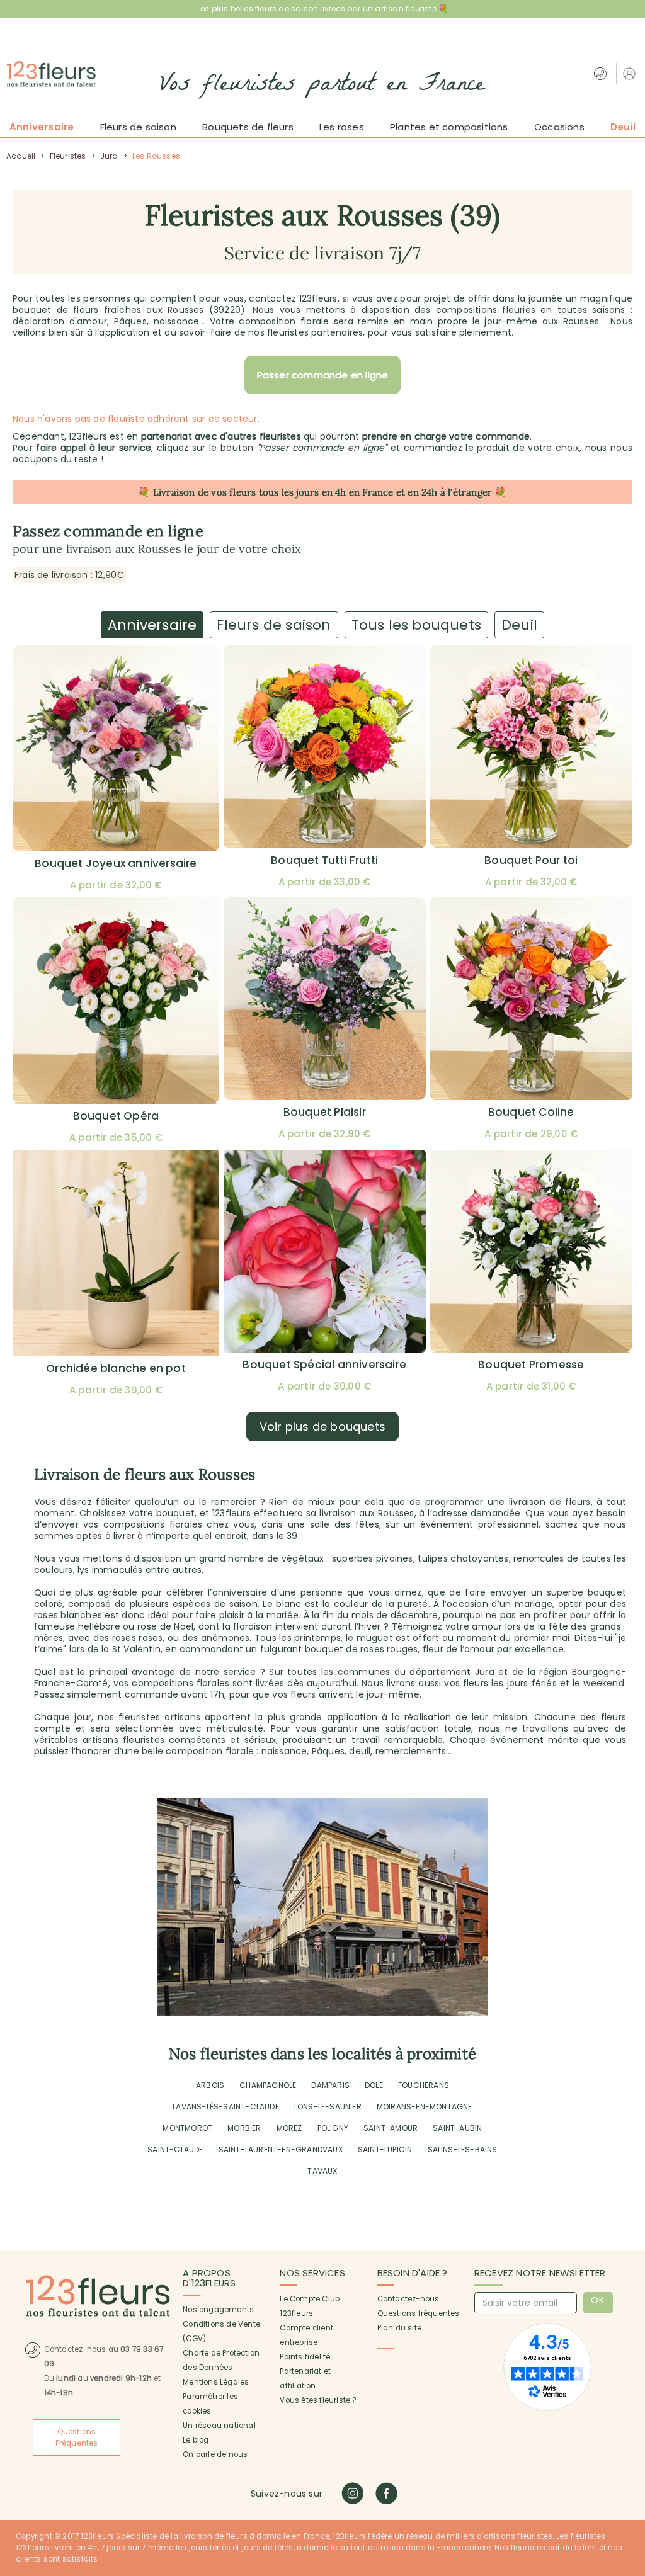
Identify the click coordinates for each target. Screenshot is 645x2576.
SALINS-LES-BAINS (463, 2149)
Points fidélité (305, 2357)
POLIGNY (333, 2128)
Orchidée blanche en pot (116, 1368)
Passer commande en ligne (323, 375)
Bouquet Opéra (116, 1116)
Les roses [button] (342, 127)
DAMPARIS (330, 2085)
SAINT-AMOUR (391, 2128)
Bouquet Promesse (531, 1365)
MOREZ (289, 2128)
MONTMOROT (187, 2128)
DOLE (374, 2085)
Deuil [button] (623, 127)
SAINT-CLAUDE (175, 2149)
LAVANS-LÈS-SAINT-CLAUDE (226, 2107)
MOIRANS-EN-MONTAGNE (425, 2107)
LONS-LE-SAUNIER (328, 2107)
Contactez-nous (408, 2299)
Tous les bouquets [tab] (416, 625)
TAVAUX (322, 2171)
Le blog (196, 2440)
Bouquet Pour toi (531, 860)
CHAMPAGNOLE (268, 2085)
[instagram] (352, 2493)
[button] (631, 73)
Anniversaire (42, 127)
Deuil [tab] (519, 625)
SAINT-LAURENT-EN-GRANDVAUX (281, 2149)
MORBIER (244, 2128)
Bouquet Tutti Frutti (324, 860)
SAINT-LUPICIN (385, 2149)
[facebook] (386, 2493)
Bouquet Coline (531, 1112)
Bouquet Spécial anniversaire (324, 1365)
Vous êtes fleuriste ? (318, 2400)
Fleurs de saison (138, 127)
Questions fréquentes (419, 2313)
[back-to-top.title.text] (629, 2453)
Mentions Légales (216, 2382)
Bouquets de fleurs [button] (248, 127)
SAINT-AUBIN (457, 2128)
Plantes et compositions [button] (449, 127)
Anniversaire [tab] (152, 625)
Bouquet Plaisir (325, 1112)
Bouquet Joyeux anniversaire (116, 863)
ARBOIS (210, 2085)
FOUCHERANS (424, 2085)
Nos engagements (218, 2310)
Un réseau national (219, 2426)
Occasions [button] (559, 127)
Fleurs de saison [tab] (274, 625)
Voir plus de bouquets (322, 1427)
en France (371, 492)
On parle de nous (215, 2454)
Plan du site (399, 2328)
